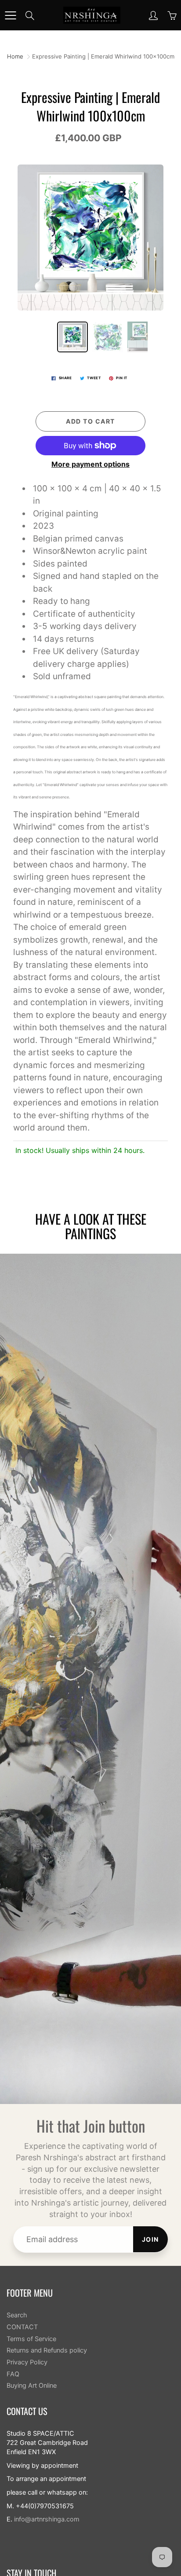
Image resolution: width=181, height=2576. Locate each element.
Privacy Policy (27, 2362)
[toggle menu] (10, 15)
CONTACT (22, 2327)
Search (17, 2315)
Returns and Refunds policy (47, 2350)
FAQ (13, 2374)
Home (15, 56)
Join (150, 2239)
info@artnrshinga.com (47, 2519)
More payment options (90, 464)
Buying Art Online (32, 2386)
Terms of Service (31, 2339)
